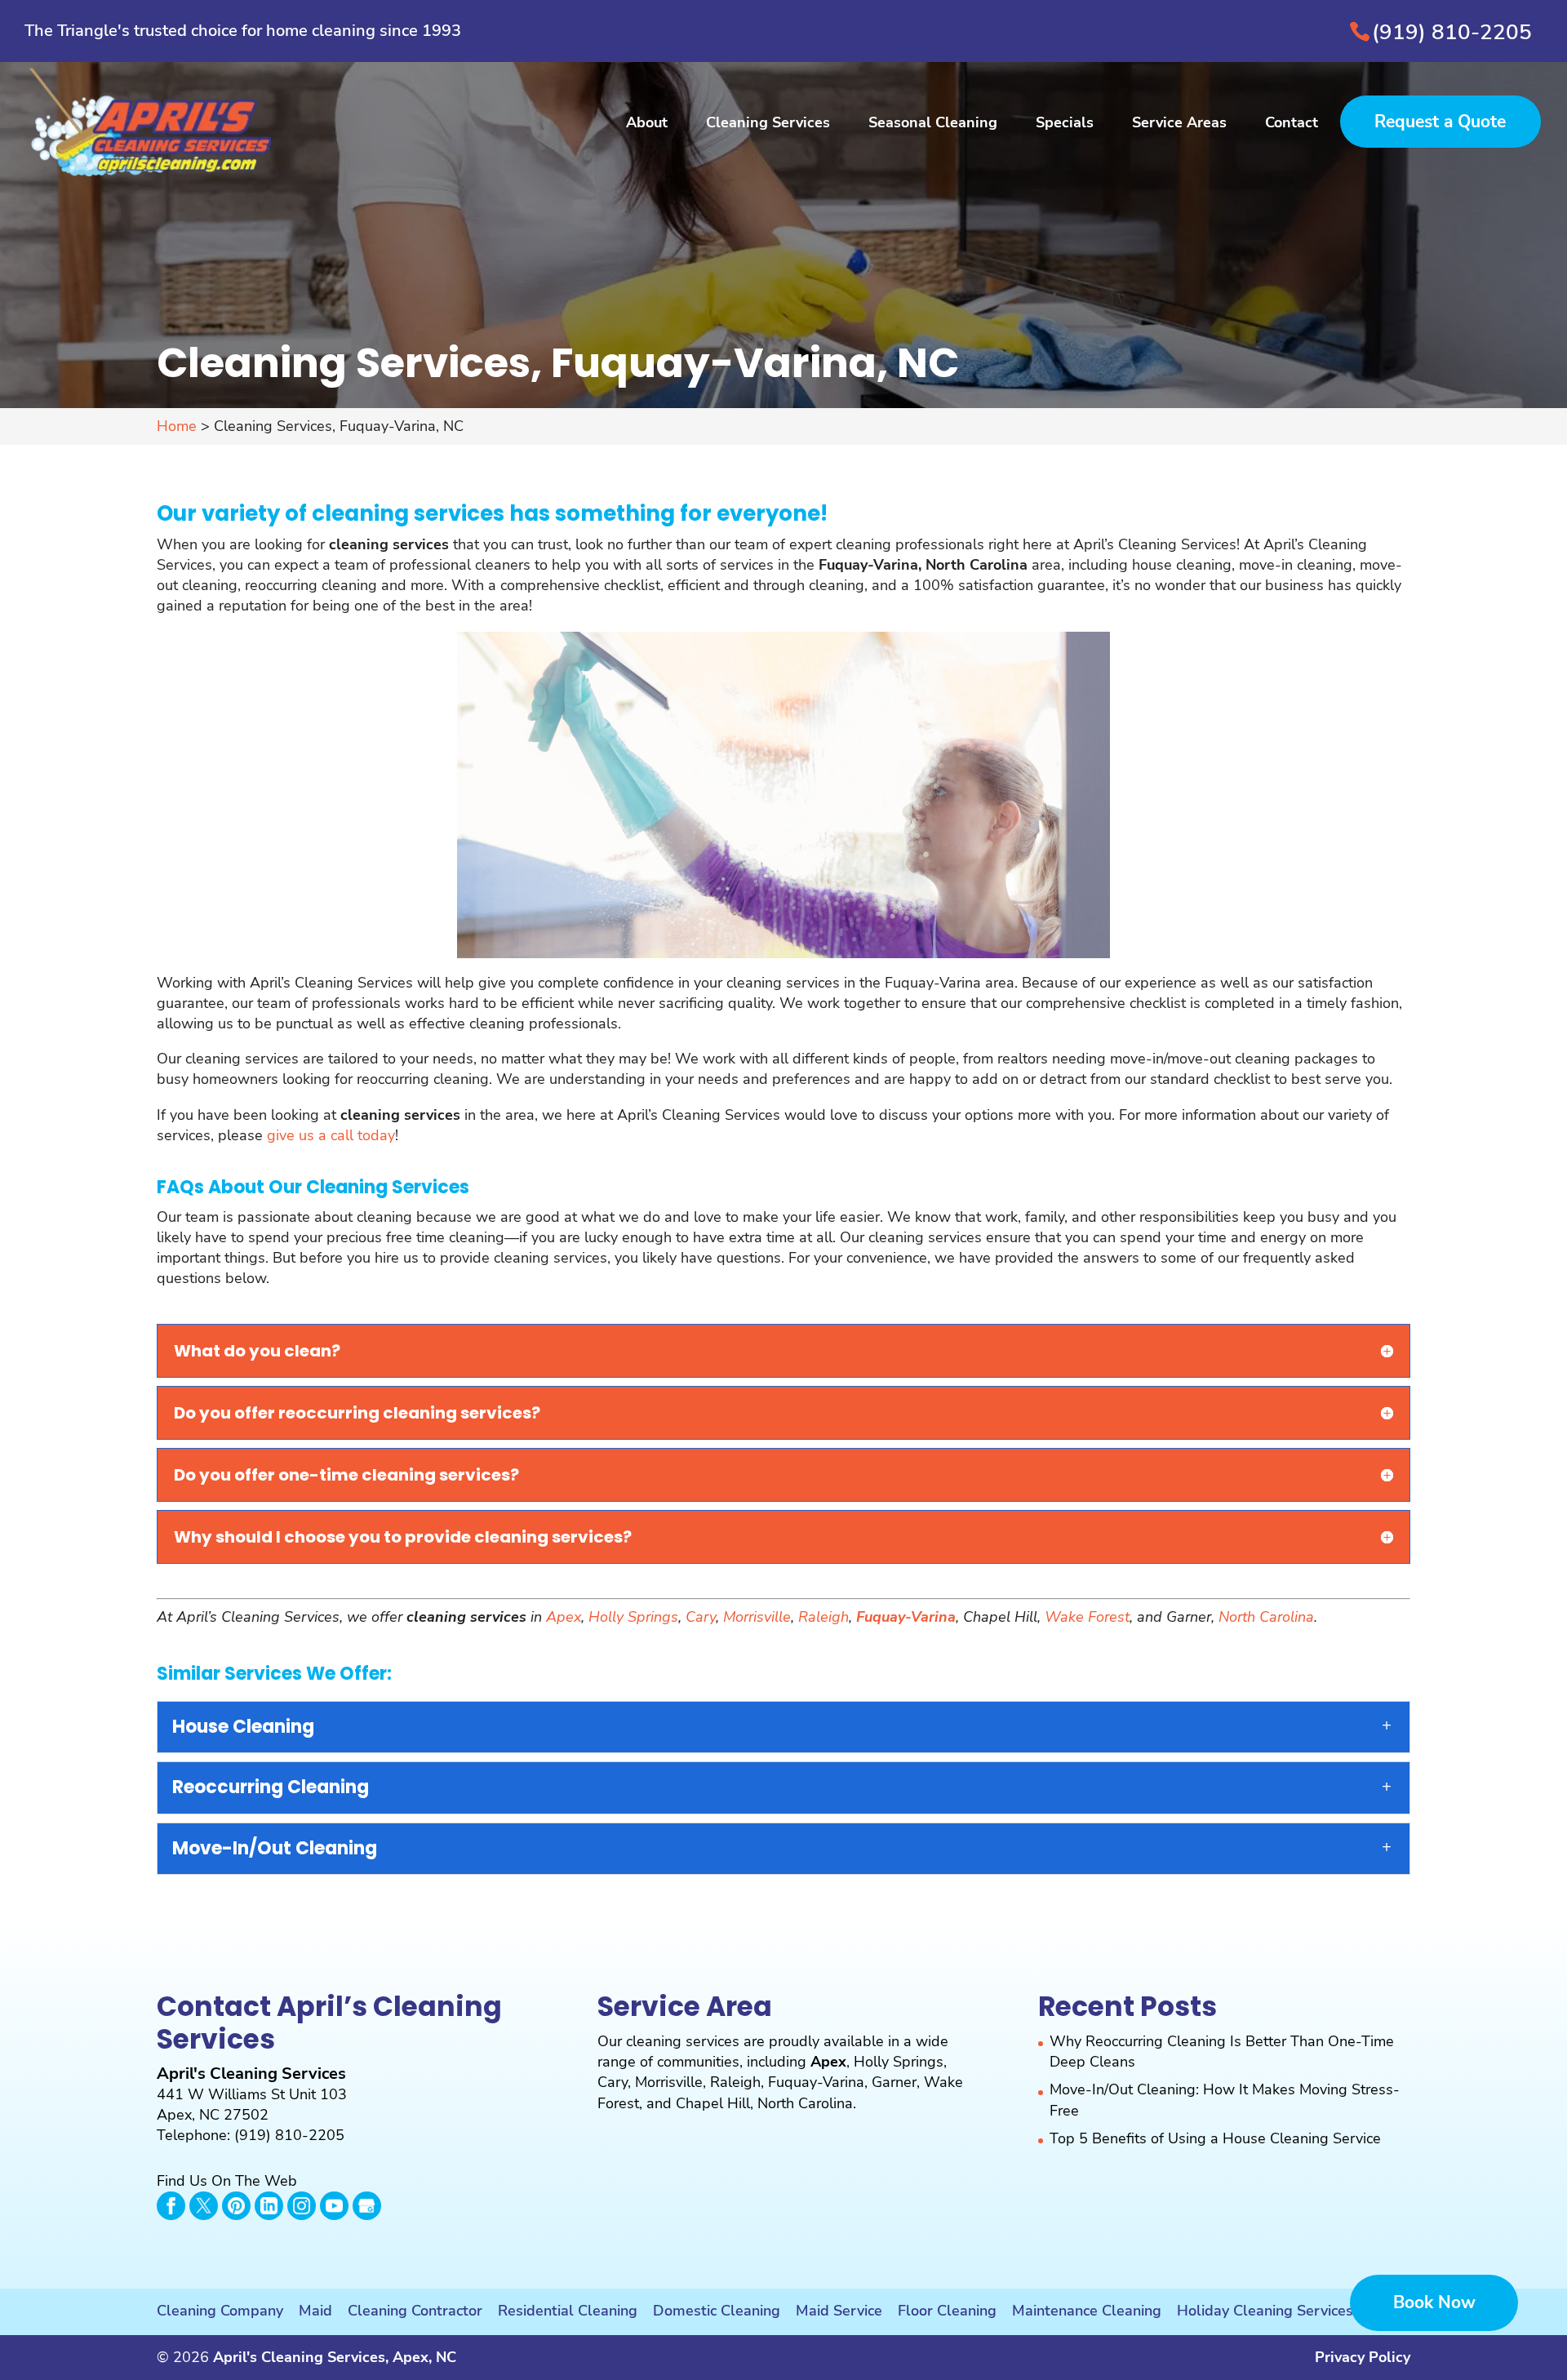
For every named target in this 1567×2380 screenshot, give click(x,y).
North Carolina (1266, 1617)
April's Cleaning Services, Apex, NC (335, 2357)
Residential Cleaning (568, 2311)
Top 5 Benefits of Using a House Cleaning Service (1215, 2138)
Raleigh (823, 1617)
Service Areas (1179, 124)
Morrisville (757, 1617)
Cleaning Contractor (415, 2311)
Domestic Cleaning (717, 2311)
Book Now (1434, 2302)
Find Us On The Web (227, 2181)
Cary (701, 1617)
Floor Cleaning (947, 2311)
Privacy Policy (1363, 2357)
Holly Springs (633, 1617)
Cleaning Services (768, 124)
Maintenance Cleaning (1087, 2311)
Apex (564, 1617)
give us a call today (331, 1135)
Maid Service (839, 2311)
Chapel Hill (713, 2103)
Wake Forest (1087, 1617)
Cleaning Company (220, 2311)
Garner (894, 2082)
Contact (1292, 124)
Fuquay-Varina (816, 2082)
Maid (315, 2311)
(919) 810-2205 (1452, 32)
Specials (1065, 124)
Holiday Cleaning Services (1265, 2311)
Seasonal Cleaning (933, 124)
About (647, 124)
